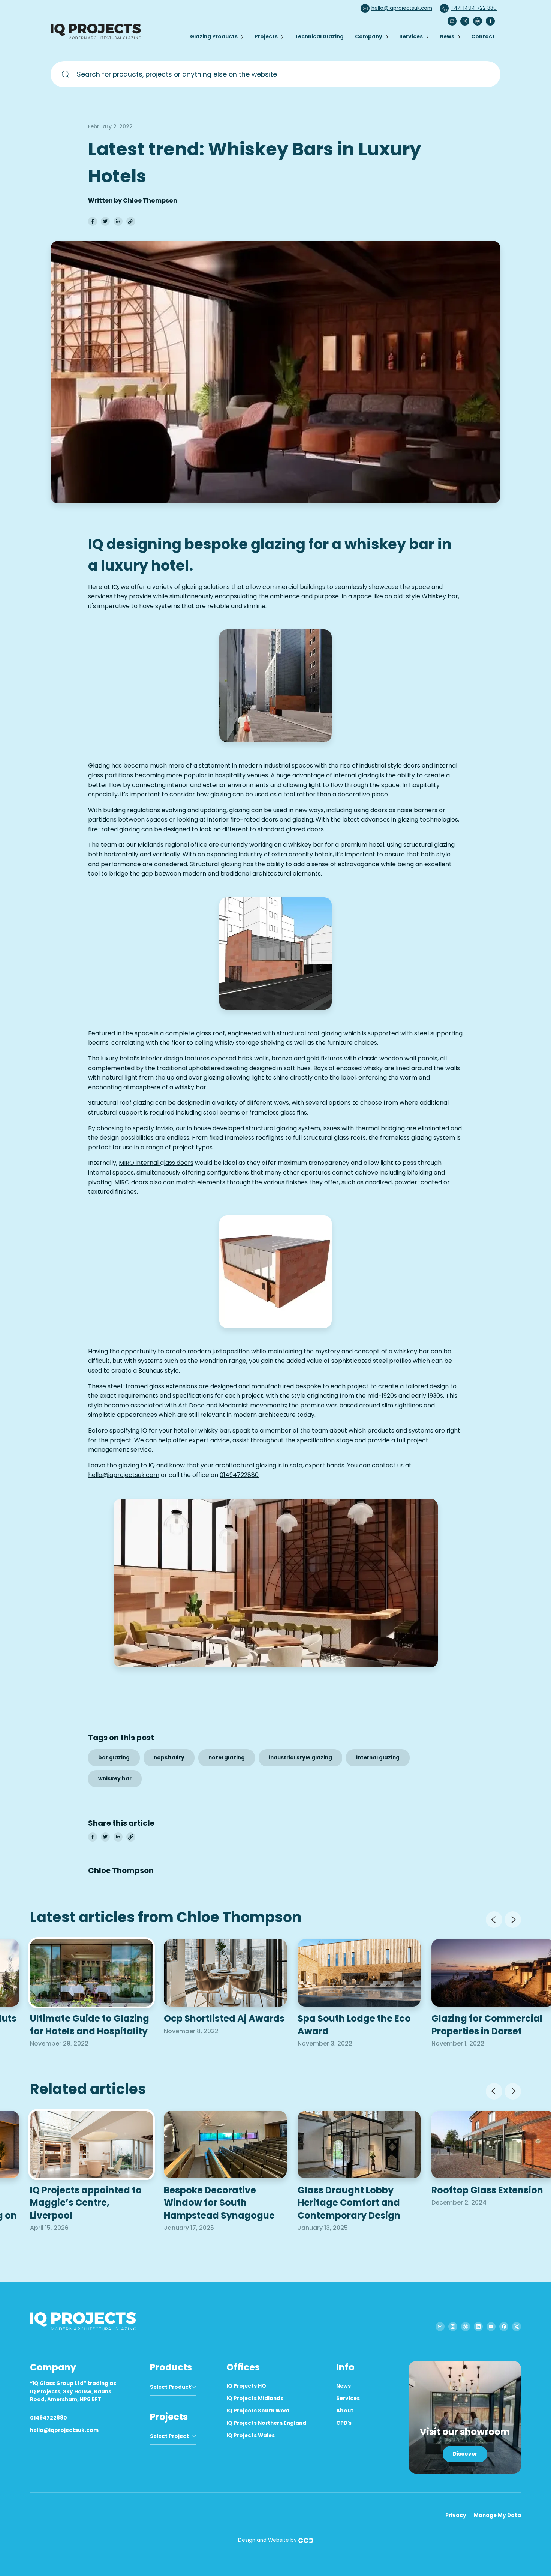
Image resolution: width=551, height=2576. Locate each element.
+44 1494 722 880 (474, 8)
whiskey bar (115, 1779)
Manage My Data (497, 2515)
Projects (266, 37)
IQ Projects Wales (251, 2436)
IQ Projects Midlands (255, 2398)
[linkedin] (118, 221)
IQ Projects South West (258, 2411)
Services (411, 37)
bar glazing (114, 1758)
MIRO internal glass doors (156, 1163)
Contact (483, 37)
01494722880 (239, 1475)
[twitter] (105, 221)
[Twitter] (517, 2327)
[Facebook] (504, 2327)
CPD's (344, 2423)
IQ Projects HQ (246, 2386)
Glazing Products (214, 37)
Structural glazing (216, 864)
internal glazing (378, 1758)
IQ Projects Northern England (266, 2423)
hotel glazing (227, 1758)
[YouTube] (491, 2327)
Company (369, 37)
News (447, 37)
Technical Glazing (319, 37)
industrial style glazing (300, 1758)
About (345, 2411)
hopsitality (169, 1758)
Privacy (456, 2515)
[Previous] (494, 1920)
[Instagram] (465, 21)
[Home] (97, 38)
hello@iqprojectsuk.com (402, 8)
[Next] (513, 1920)
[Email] (452, 21)
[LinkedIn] (478, 2327)
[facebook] (93, 221)
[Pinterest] (478, 21)
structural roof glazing (309, 1033)
